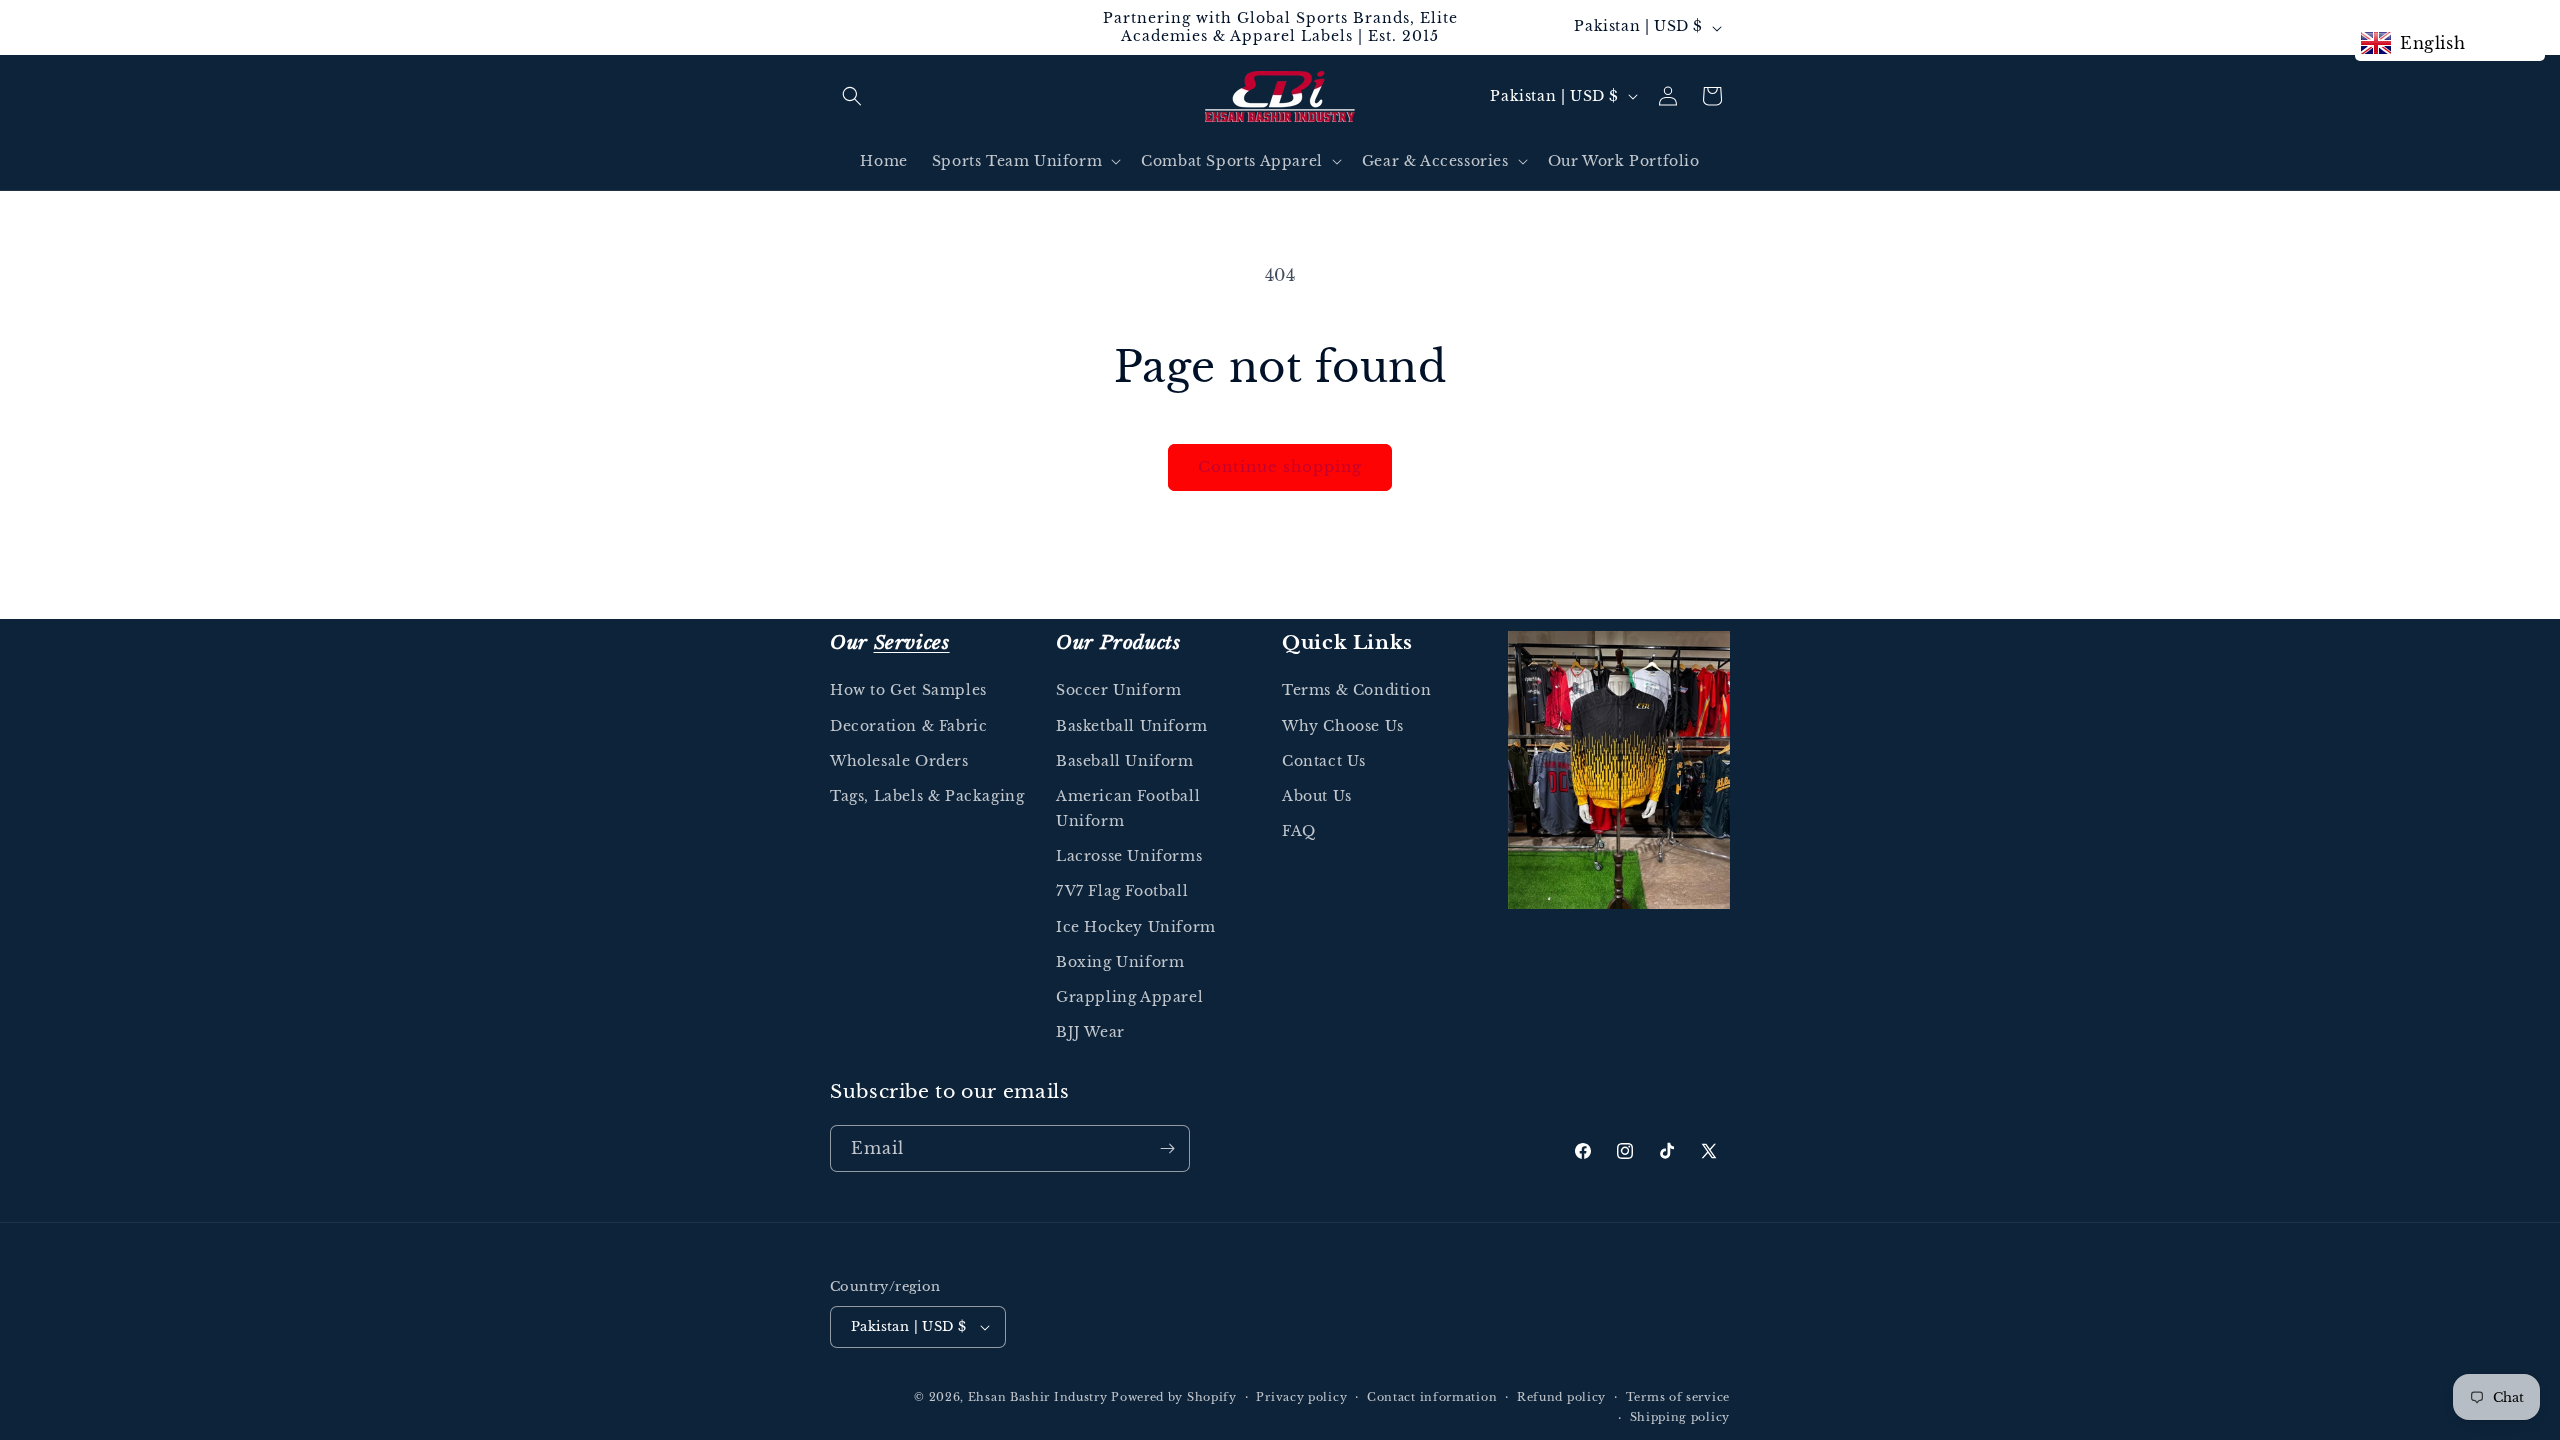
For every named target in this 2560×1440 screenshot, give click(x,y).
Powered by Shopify (1174, 1397)
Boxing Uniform (1120, 962)
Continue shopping (1280, 466)
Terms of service (1678, 1397)
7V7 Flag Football (1122, 891)
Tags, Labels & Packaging (927, 796)
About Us (1317, 796)
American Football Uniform (1128, 808)
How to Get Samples (908, 690)
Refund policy (1561, 1397)
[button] (852, 96)
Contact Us (1324, 761)
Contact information (1432, 1397)
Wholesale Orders (899, 761)
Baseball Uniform (1125, 761)
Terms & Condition (1356, 690)
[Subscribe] (1167, 1148)
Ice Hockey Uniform (1136, 927)
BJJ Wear (1090, 1032)
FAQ (1299, 831)
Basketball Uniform (1132, 726)
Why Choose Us (1343, 726)
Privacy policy (1301, 1397)
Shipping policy (1680, 1417)
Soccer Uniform (1118, 690)
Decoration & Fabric (908, 726)
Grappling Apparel (1129, 997)
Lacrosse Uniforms (1129, 856)
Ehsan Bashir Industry (1038, 1397)
